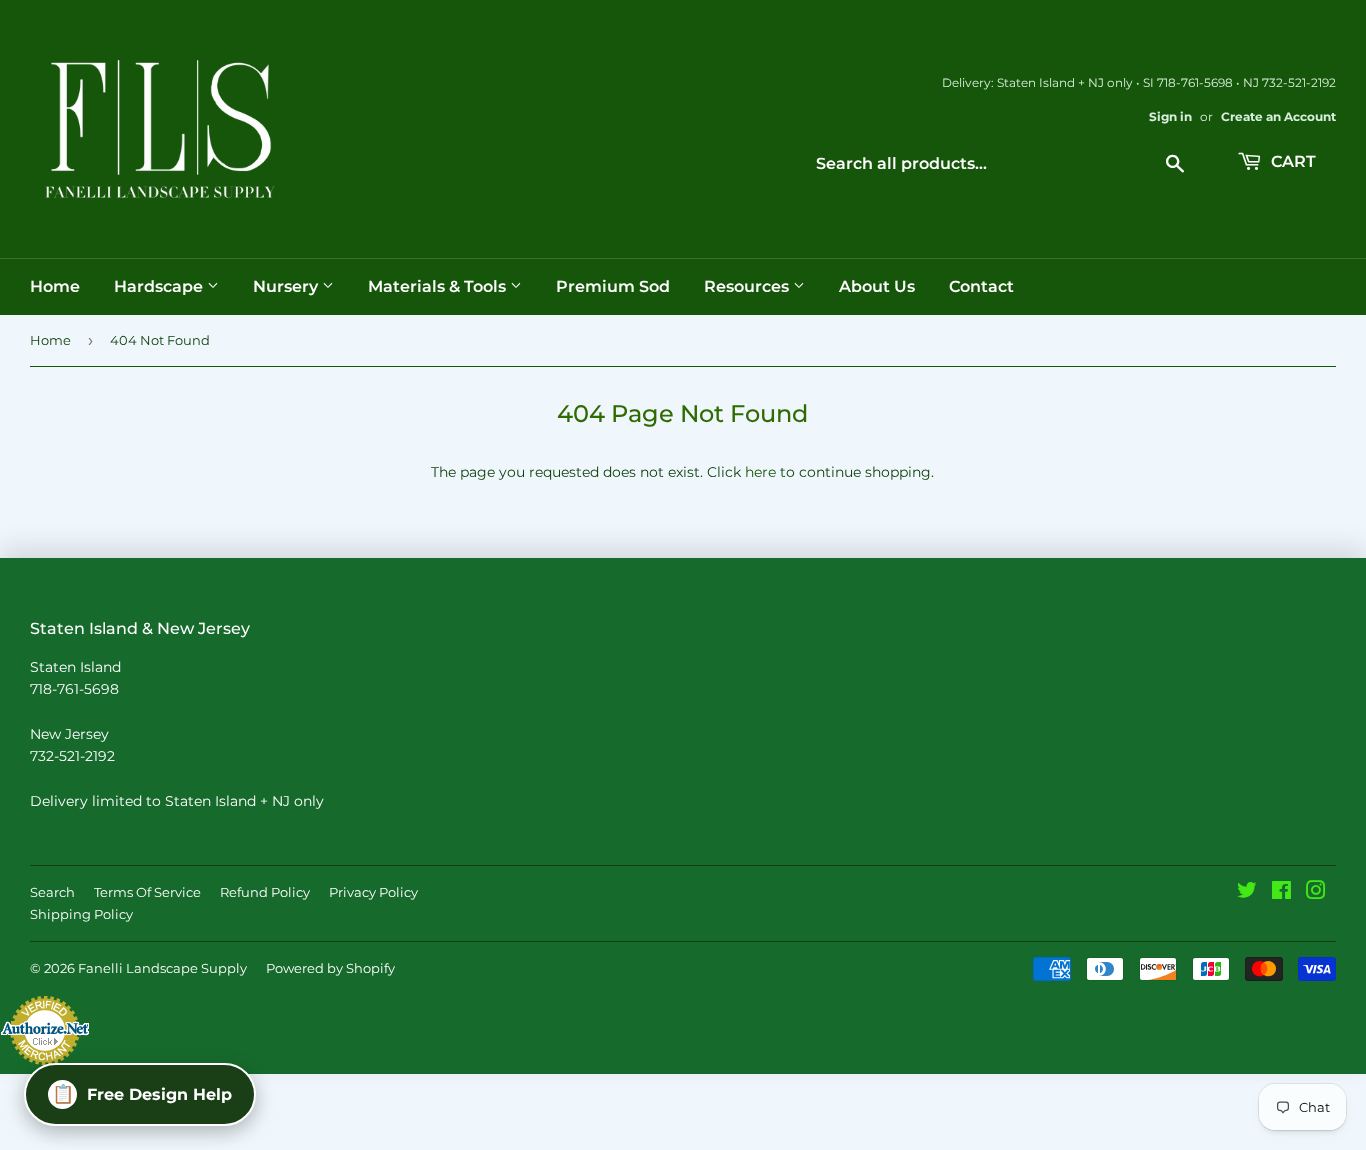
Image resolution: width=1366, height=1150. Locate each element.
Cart (1291, 161)
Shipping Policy (81, 914)
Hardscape (160, 286)
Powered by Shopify (330, 968)
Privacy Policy (373, 892)
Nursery (287, 286)
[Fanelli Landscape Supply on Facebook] (1281, 893)
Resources (748, 286)
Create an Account (1278, 116)
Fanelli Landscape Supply (162, 968)
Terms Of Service (147, 892)
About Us (877, 286)
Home (55, 286)
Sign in (1170, 116)
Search (52, 892)
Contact (981, 286)
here (760, 472)
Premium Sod (613, 286)
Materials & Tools (439, 286)
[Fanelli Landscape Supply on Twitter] (1247, 893)
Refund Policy (265, 892)
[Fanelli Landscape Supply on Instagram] (1316, 893)
